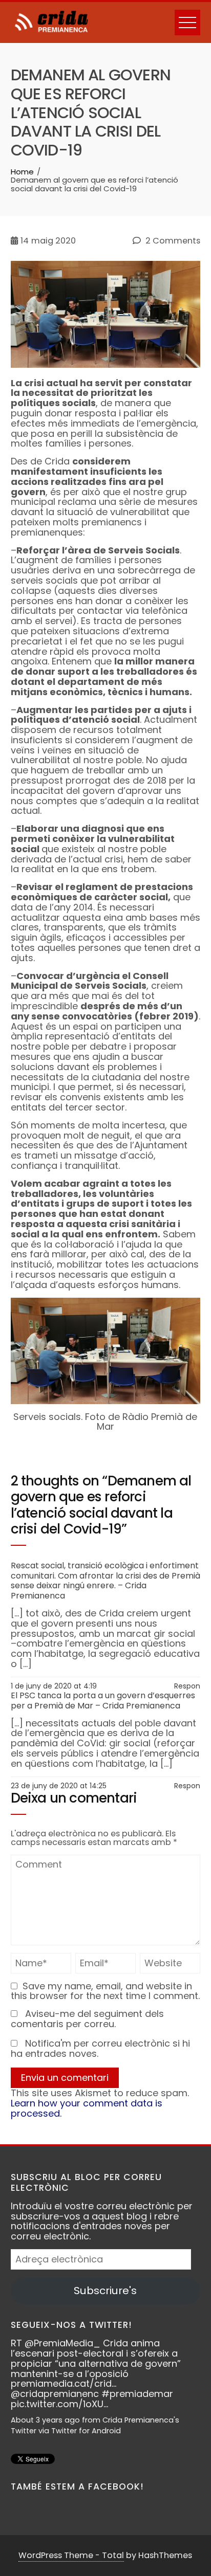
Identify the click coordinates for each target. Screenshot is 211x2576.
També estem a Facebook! (77, 2486)
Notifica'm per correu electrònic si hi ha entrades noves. (100, 2048)
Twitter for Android (62, 2431)
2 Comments (172, 241)
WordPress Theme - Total (71, 2555)
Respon (187, 1686)
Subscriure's (105, 2291)
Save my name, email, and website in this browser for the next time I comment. (105, 1991)
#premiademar (114, 2394)
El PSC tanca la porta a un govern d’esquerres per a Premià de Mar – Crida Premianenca (103, 1701)
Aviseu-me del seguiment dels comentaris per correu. (87, 2019)
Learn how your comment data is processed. (87, 2108)
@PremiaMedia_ (39, 2343)
